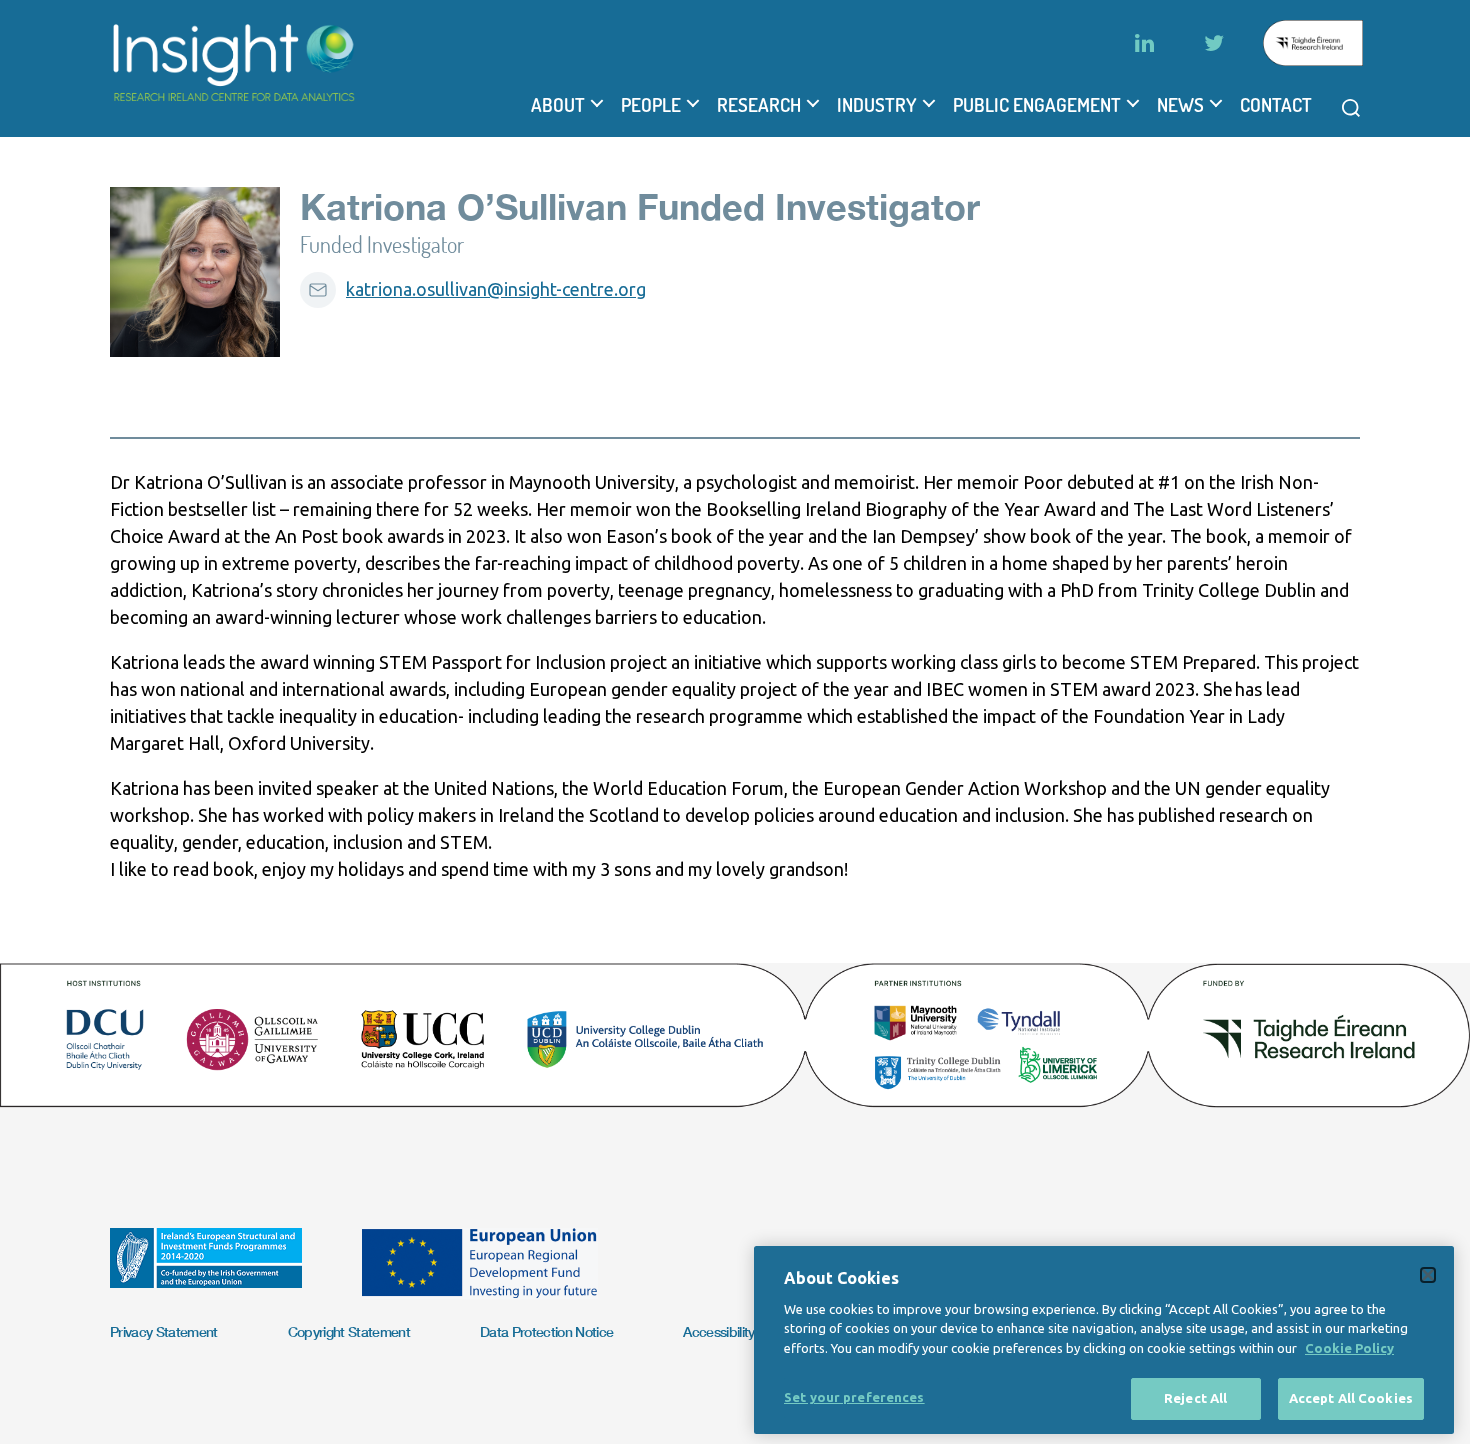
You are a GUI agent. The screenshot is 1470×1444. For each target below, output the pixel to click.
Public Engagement (1037, 105)
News (1180, 105)
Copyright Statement (349, 1331)
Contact (1276, 105)
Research (759, 105)
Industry (877, 105)
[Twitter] (1214, 43)
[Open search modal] (1351, 108)
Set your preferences (854, 1397)
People (651, 105)
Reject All (1195, 1398)
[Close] (1428, 1275)
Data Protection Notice (546, 1331)
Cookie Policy (1349, 1348)
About (558, 105)
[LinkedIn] (1144, 43)
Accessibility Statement (751, 1331)
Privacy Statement (164, 1331)
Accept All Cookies (1351, 1398)
